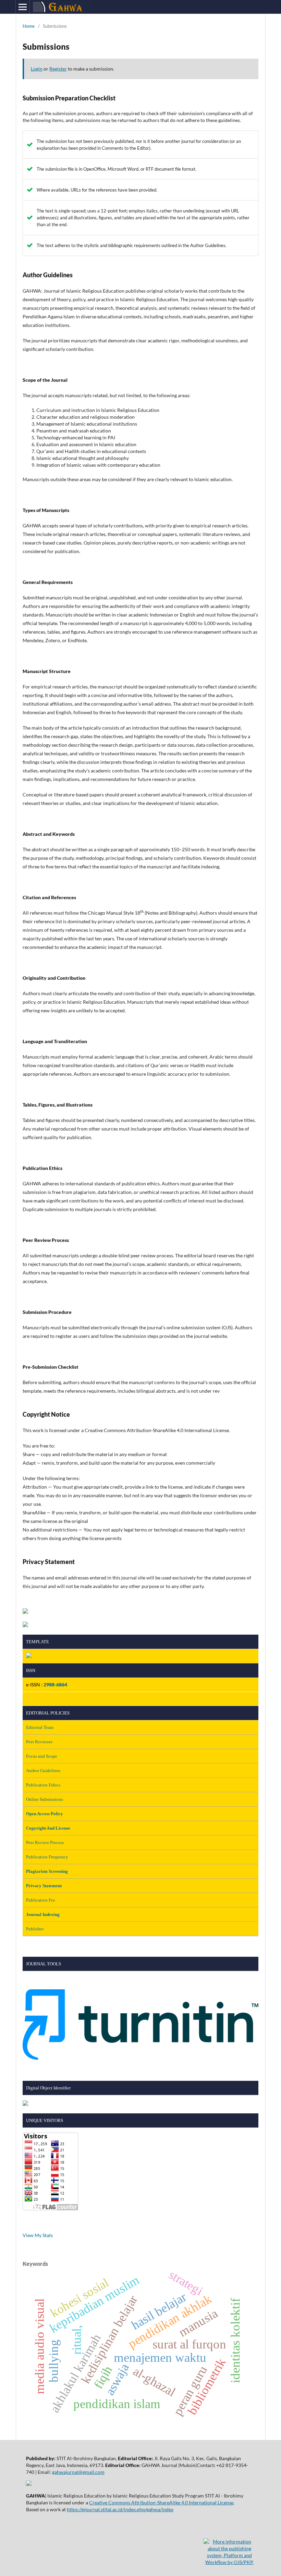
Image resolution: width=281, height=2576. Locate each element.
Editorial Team (40, 1727)
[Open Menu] (23, 7)
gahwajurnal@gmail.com (78, 2472)
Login (37, 69)
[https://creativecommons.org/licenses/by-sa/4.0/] (29, 2484)
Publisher (35, 1929)
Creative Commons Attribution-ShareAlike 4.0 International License (161, 2502)
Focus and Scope (42, 1756)
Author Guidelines (43, 1771)
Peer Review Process (45, 1842)
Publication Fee (41, 1900)
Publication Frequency (47, 1857)
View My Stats (38, 2235)
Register (58, 69)
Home (29, 26)
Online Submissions (45, 1799)
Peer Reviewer (39, 1742)
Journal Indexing (43, 1914)
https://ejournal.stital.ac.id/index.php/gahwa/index (120, 2509)
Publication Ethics (43, 1785)
